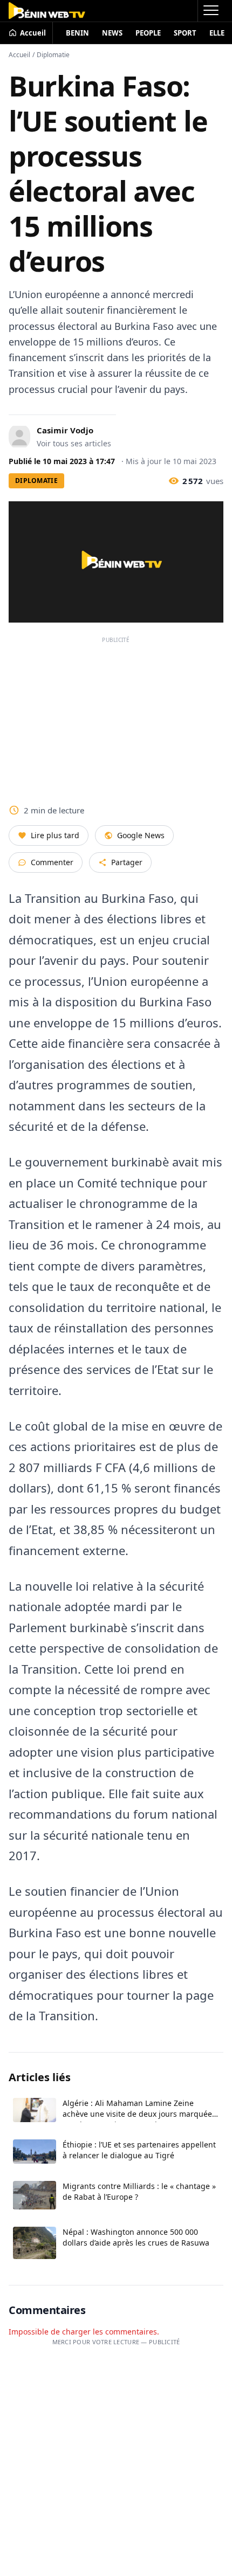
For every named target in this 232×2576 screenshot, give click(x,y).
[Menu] (210, 11)
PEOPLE (148, 33)
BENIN (77, 33)
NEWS (112, 33)
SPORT (185, 33)
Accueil (19, 55)
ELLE (217, 33)
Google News (141, 835)
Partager (127, 862)
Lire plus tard (55, 835)
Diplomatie (53, 55)
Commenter (52, 862)
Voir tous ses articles (74, 443)
